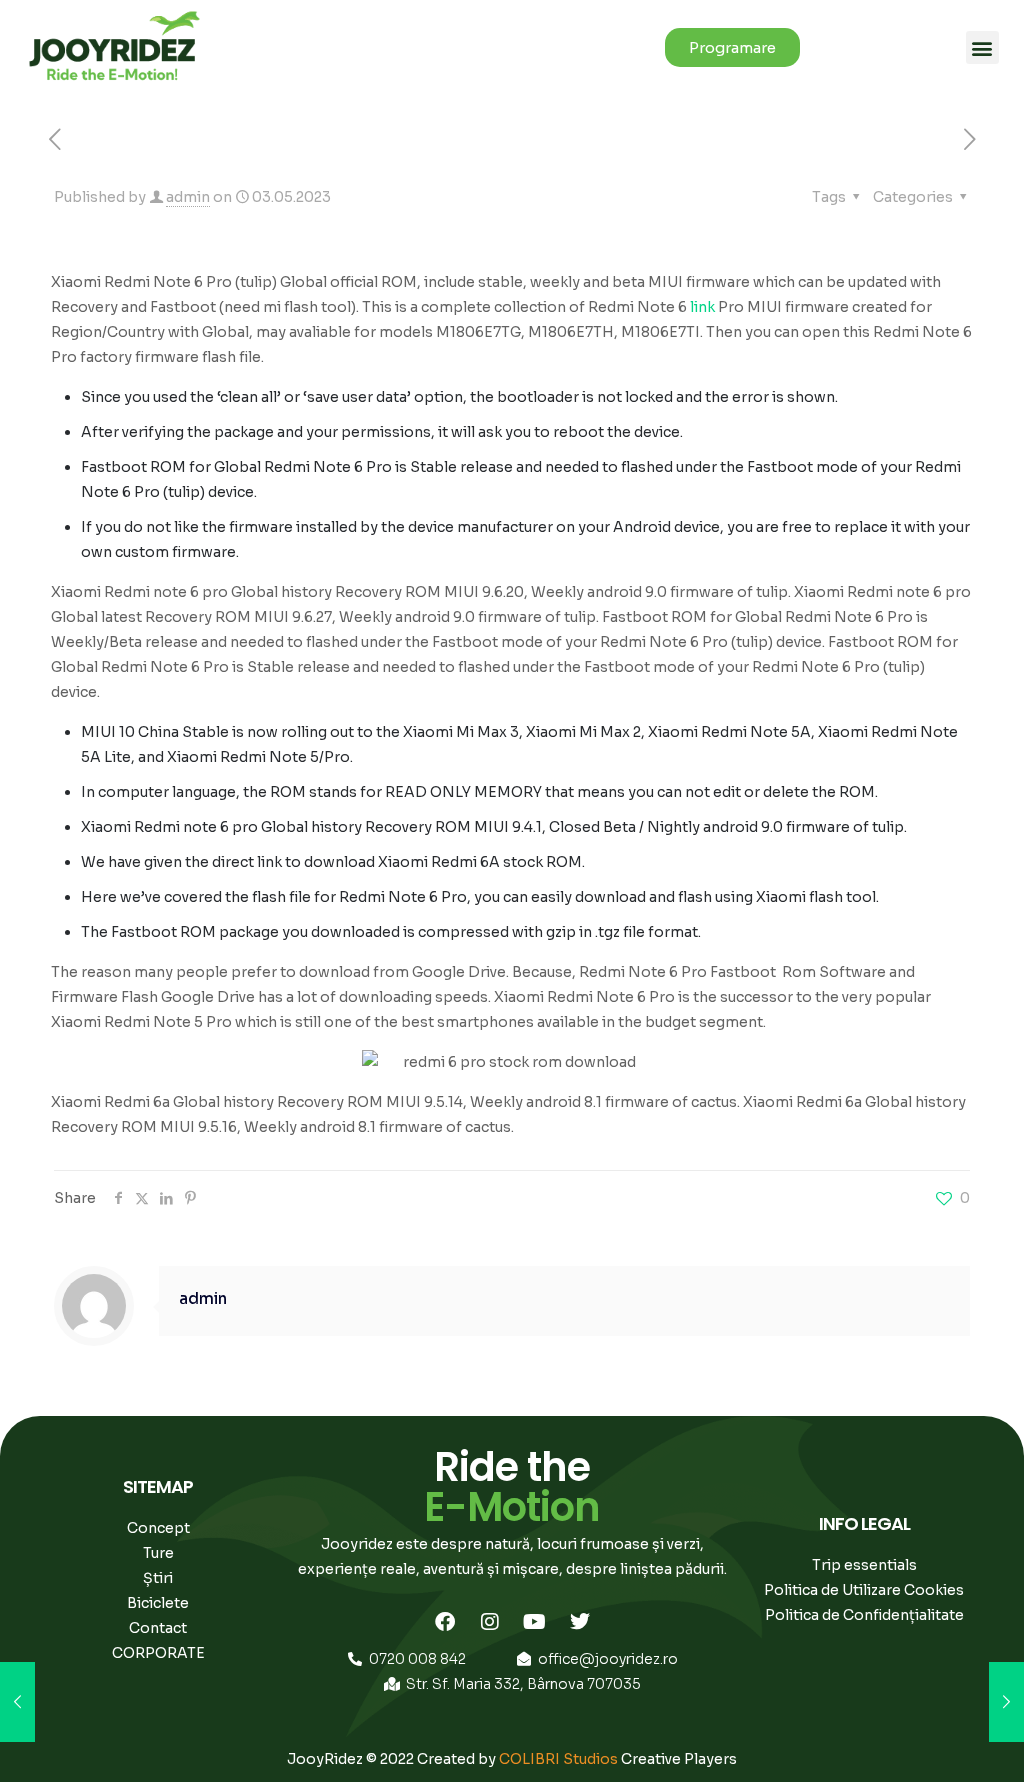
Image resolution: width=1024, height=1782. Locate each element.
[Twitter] (580, 1622)
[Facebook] (445, 1622)
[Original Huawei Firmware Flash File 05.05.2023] (1006, 1702)
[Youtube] (535, 1622)
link (702, 307)
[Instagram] (490, 1622)
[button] (982, 47)
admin (188, 197)
